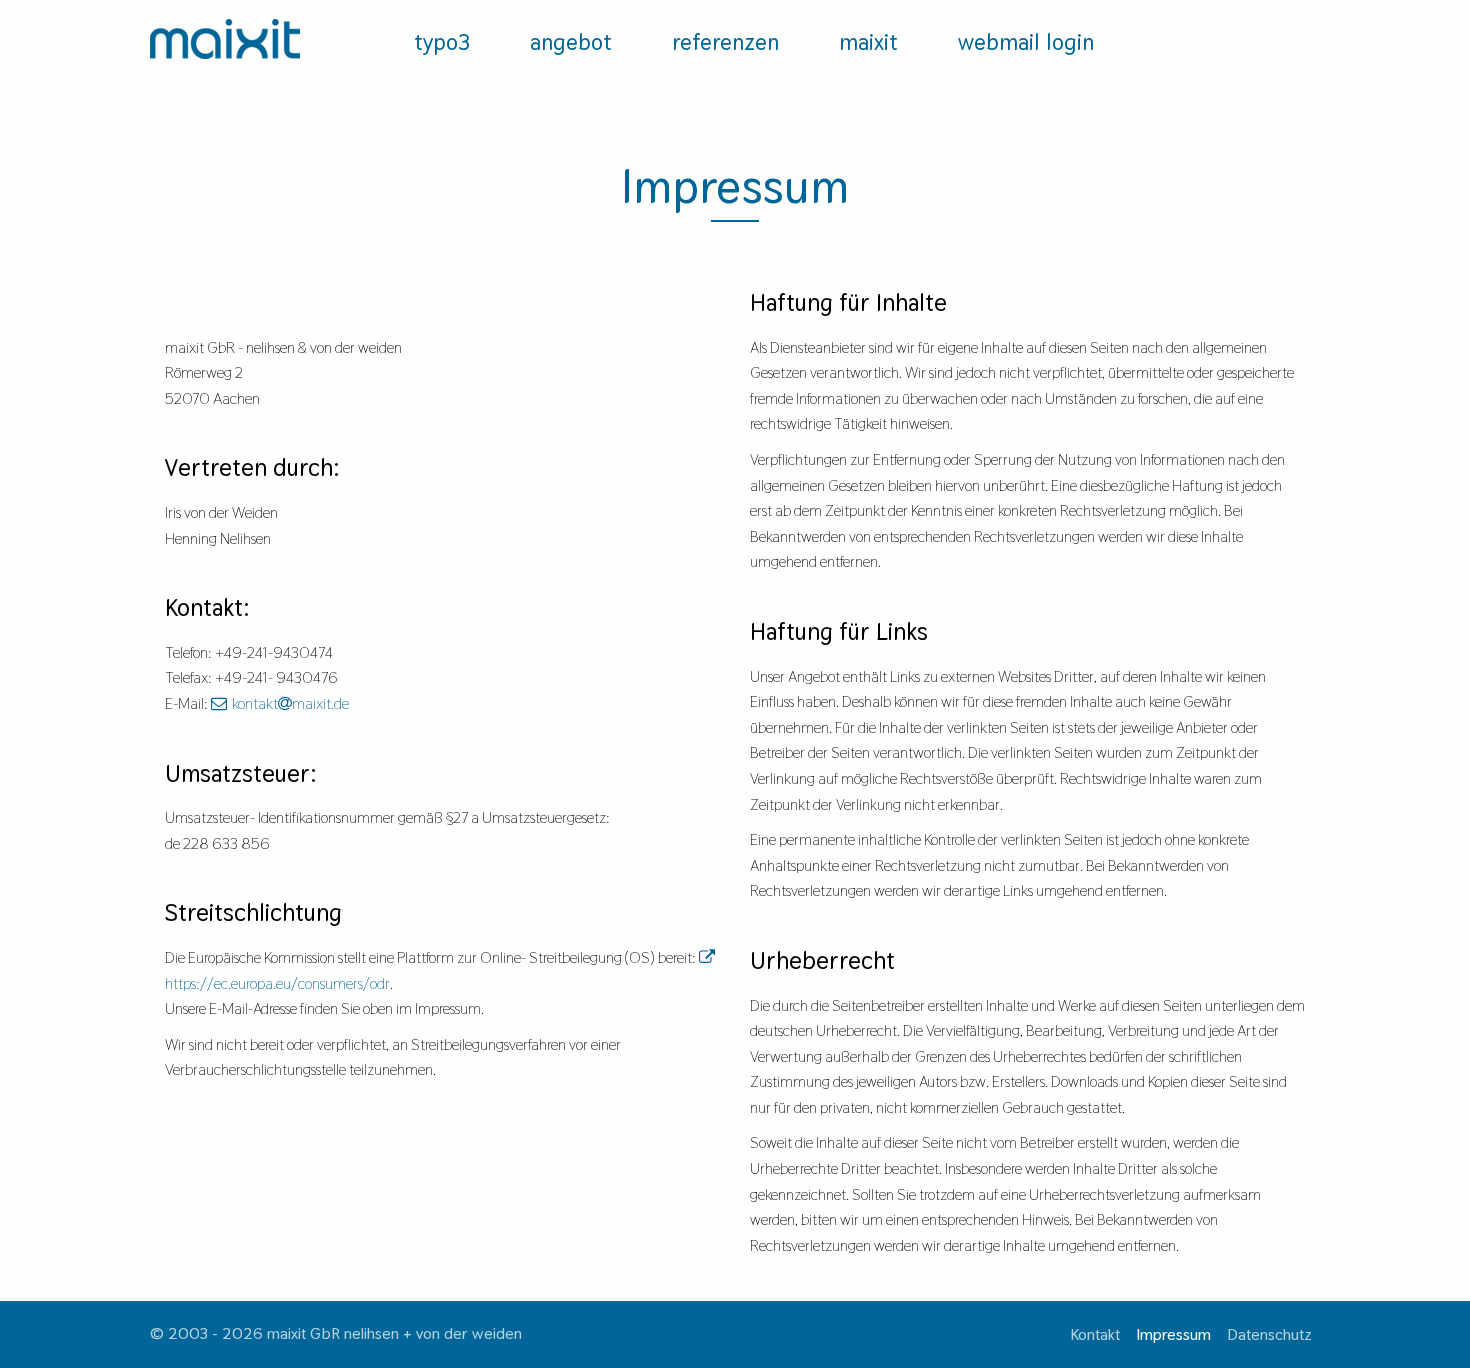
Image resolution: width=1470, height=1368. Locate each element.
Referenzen (725, 42)
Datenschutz (1269, 1334)
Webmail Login (1026, 42)
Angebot (571, 42)
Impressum (1173, 1334)
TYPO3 (442, 42)
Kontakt (1095, 1334)
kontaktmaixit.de (290, 703)
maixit (868, 42)
